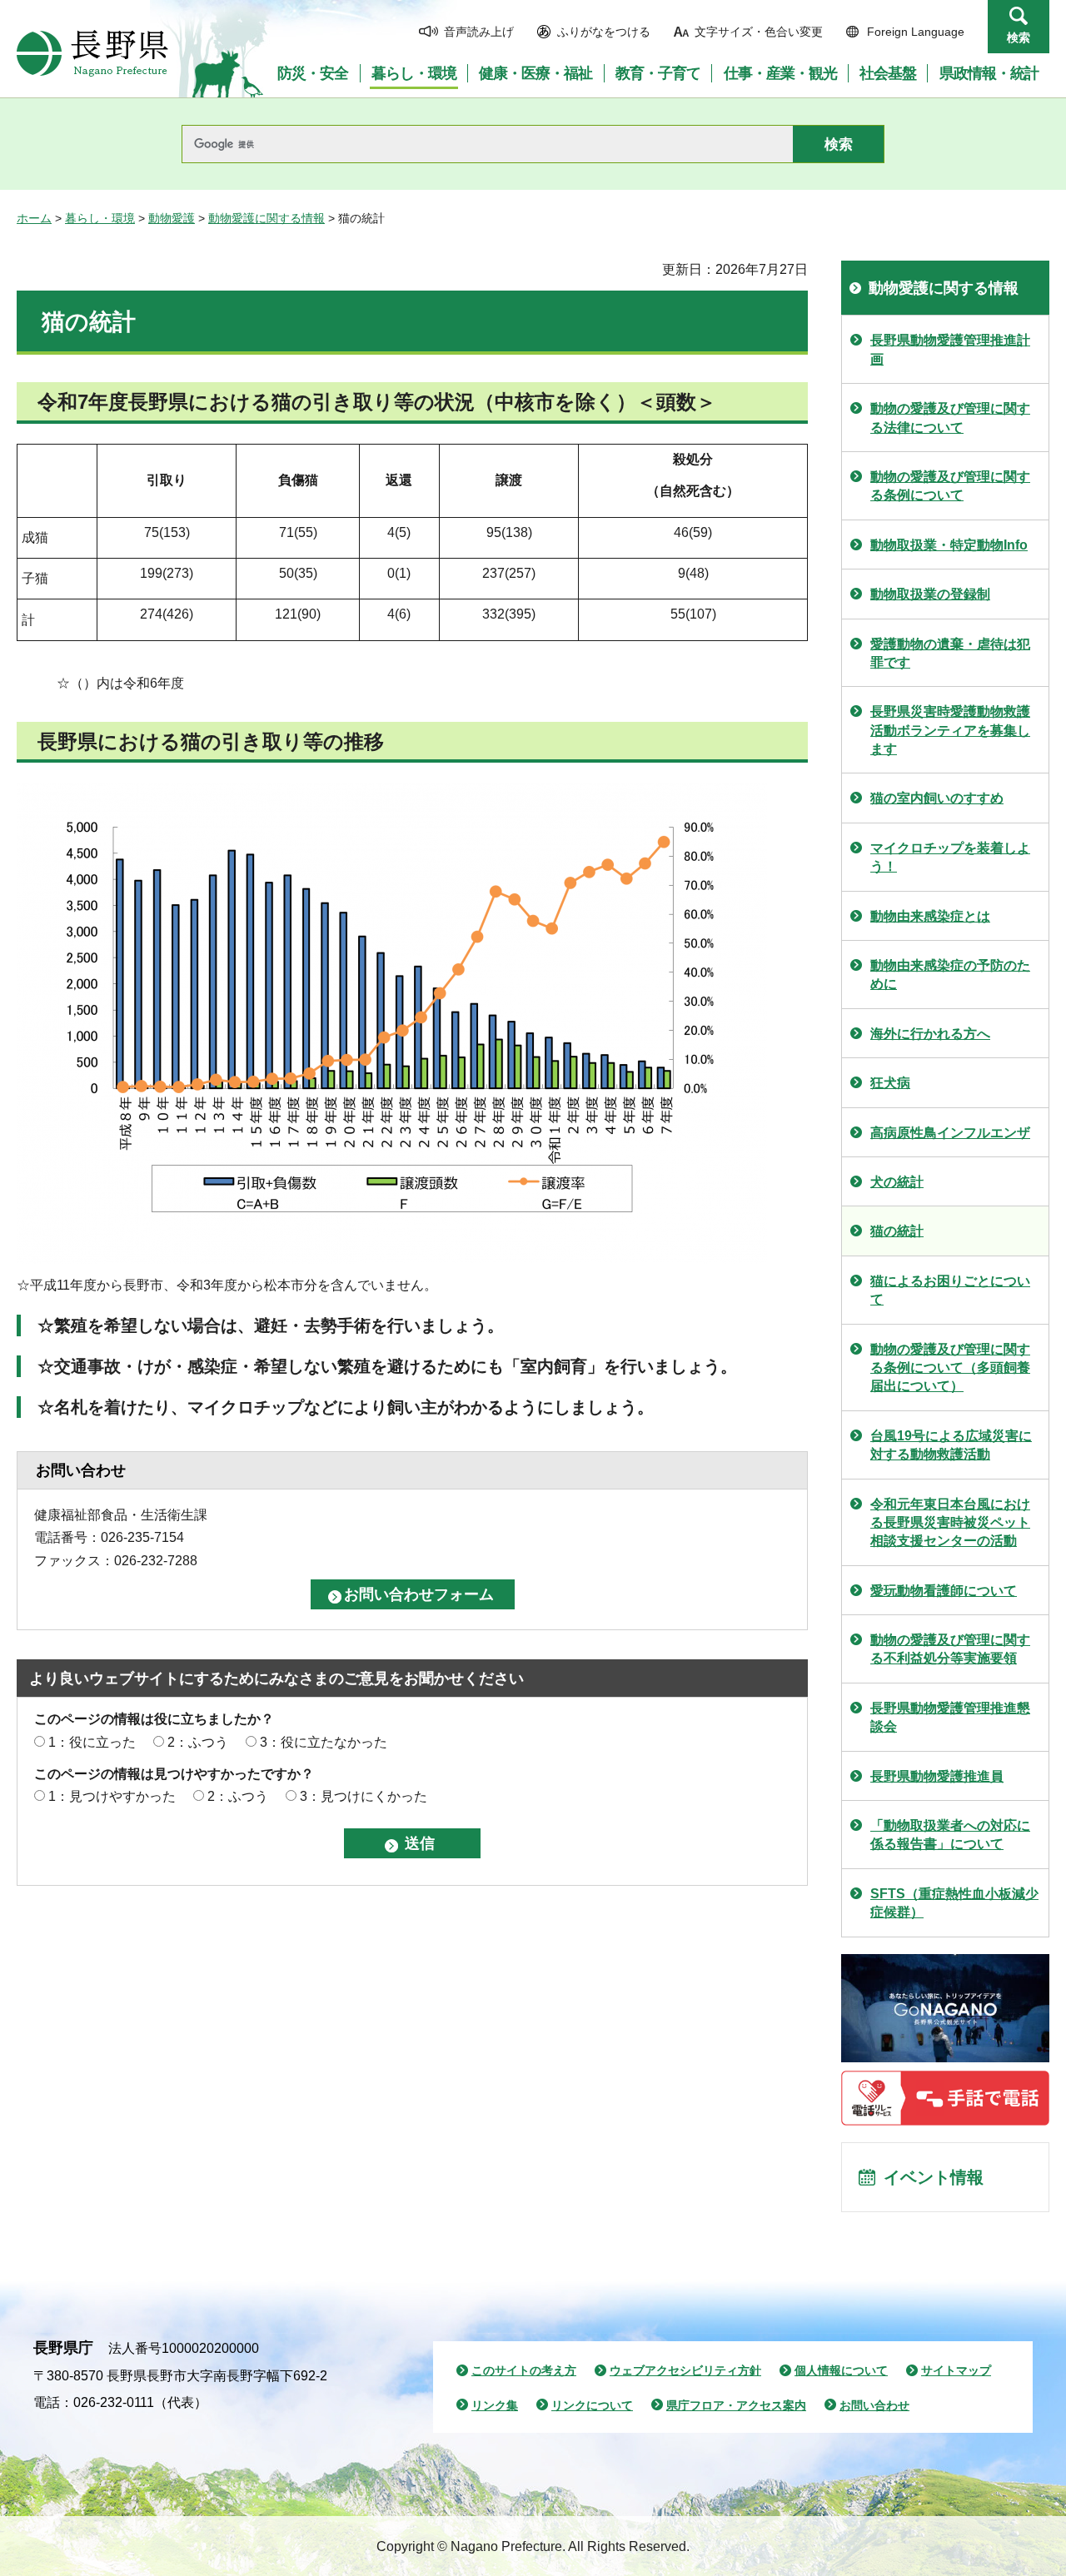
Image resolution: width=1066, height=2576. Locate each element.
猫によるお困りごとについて (950, 1290)
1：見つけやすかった (112, 1796)
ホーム (34, 218)
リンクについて (592, 2405)
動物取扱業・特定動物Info (949, 545)
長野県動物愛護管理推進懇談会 (950, 1717)
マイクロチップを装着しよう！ (950, 857)
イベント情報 (934, 2177)
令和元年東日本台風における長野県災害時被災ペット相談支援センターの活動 (950, 1523)
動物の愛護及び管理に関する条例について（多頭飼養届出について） (950, 1368)
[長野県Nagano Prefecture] (92, 53)
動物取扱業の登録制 (930, 594)
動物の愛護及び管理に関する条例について (950, 486)
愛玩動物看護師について (944, 1591)
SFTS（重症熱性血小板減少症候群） (954, 1903)
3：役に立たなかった (324, 1742)
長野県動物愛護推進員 (937, 1776)
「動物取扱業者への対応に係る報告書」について (950, 1835)
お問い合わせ (874, 2405)
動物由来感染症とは (930, 916)
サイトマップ (956, 2370)
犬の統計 (897, 1182)
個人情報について (841, 2370)
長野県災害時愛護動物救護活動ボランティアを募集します (950, 730)
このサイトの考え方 (524, 2370)
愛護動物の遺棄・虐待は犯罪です (950, 653)
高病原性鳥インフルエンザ (950, 1133)
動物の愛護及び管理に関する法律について (950, 418)
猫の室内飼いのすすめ (937, 798)
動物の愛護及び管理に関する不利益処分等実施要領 (950, 1649)
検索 (1019, 37)
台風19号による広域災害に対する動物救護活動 (951, 1445)
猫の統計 (897, 1231)
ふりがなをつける (604, 32)
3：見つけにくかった (364, 1796)
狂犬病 (890, 1083)
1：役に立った (92, 1742)
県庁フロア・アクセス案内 (736, 2405)
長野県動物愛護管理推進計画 (950, 349)
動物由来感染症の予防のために (950, 975)
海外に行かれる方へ (930, 1034)
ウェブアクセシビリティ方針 (685, 2370)
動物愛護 (172, 218)
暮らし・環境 (100, 218)
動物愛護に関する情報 (266, 218)
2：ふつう (198, 1742)
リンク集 (495, 2405)
